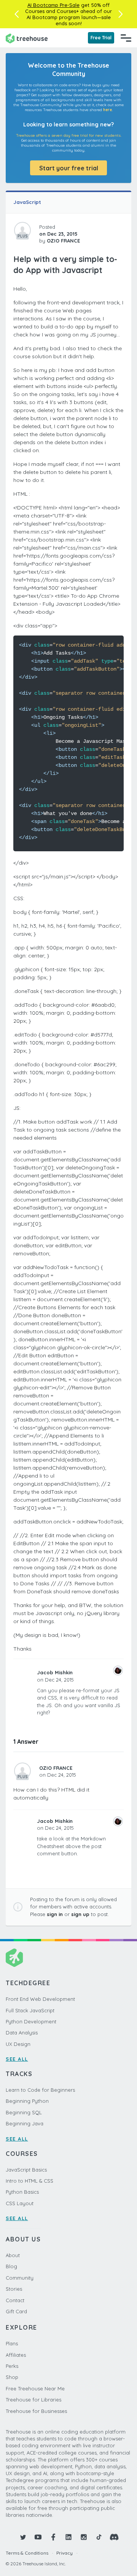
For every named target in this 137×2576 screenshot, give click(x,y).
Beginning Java (25, 2123)
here (108, 110)
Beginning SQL (24, 2112)
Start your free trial (69, 168)
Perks (12, 2366)
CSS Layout (20, 2203)
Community (20, 2278)
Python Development (31, 2021)
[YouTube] (38, 2537)
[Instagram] (84, 2537)
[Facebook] (53, 2537)
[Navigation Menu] (126, 38)
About (13, 2255)
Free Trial (101, 38)
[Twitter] (23, 2537)
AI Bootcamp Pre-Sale (53, 5)
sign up (80, 1914)
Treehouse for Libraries (33, 2400)
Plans (12, 2343)
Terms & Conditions (27, 2553)
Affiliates (16, 2355)
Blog (11, 2266)
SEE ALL (17, 2059)
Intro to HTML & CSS (29, 2181)
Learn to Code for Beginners (40, 2090)
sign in (55, 1914)
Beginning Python (27, 2101)
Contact (15, 2300)
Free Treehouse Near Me (35, 2388)
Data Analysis (22, 2033)
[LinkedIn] (68, 2537)
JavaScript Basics (26, 2170)
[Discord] (114, 2537)
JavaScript (27, 202)
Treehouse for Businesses (36, 2411)
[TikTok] (99, 2537)
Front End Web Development (40, 1999)
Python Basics (22, 2192)
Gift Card (16, 2311)
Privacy (65, 2553)
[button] (17, 14)
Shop (12, 2377)
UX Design (18, 2044)
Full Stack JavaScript (30, 2010)
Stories (14, 2289)
